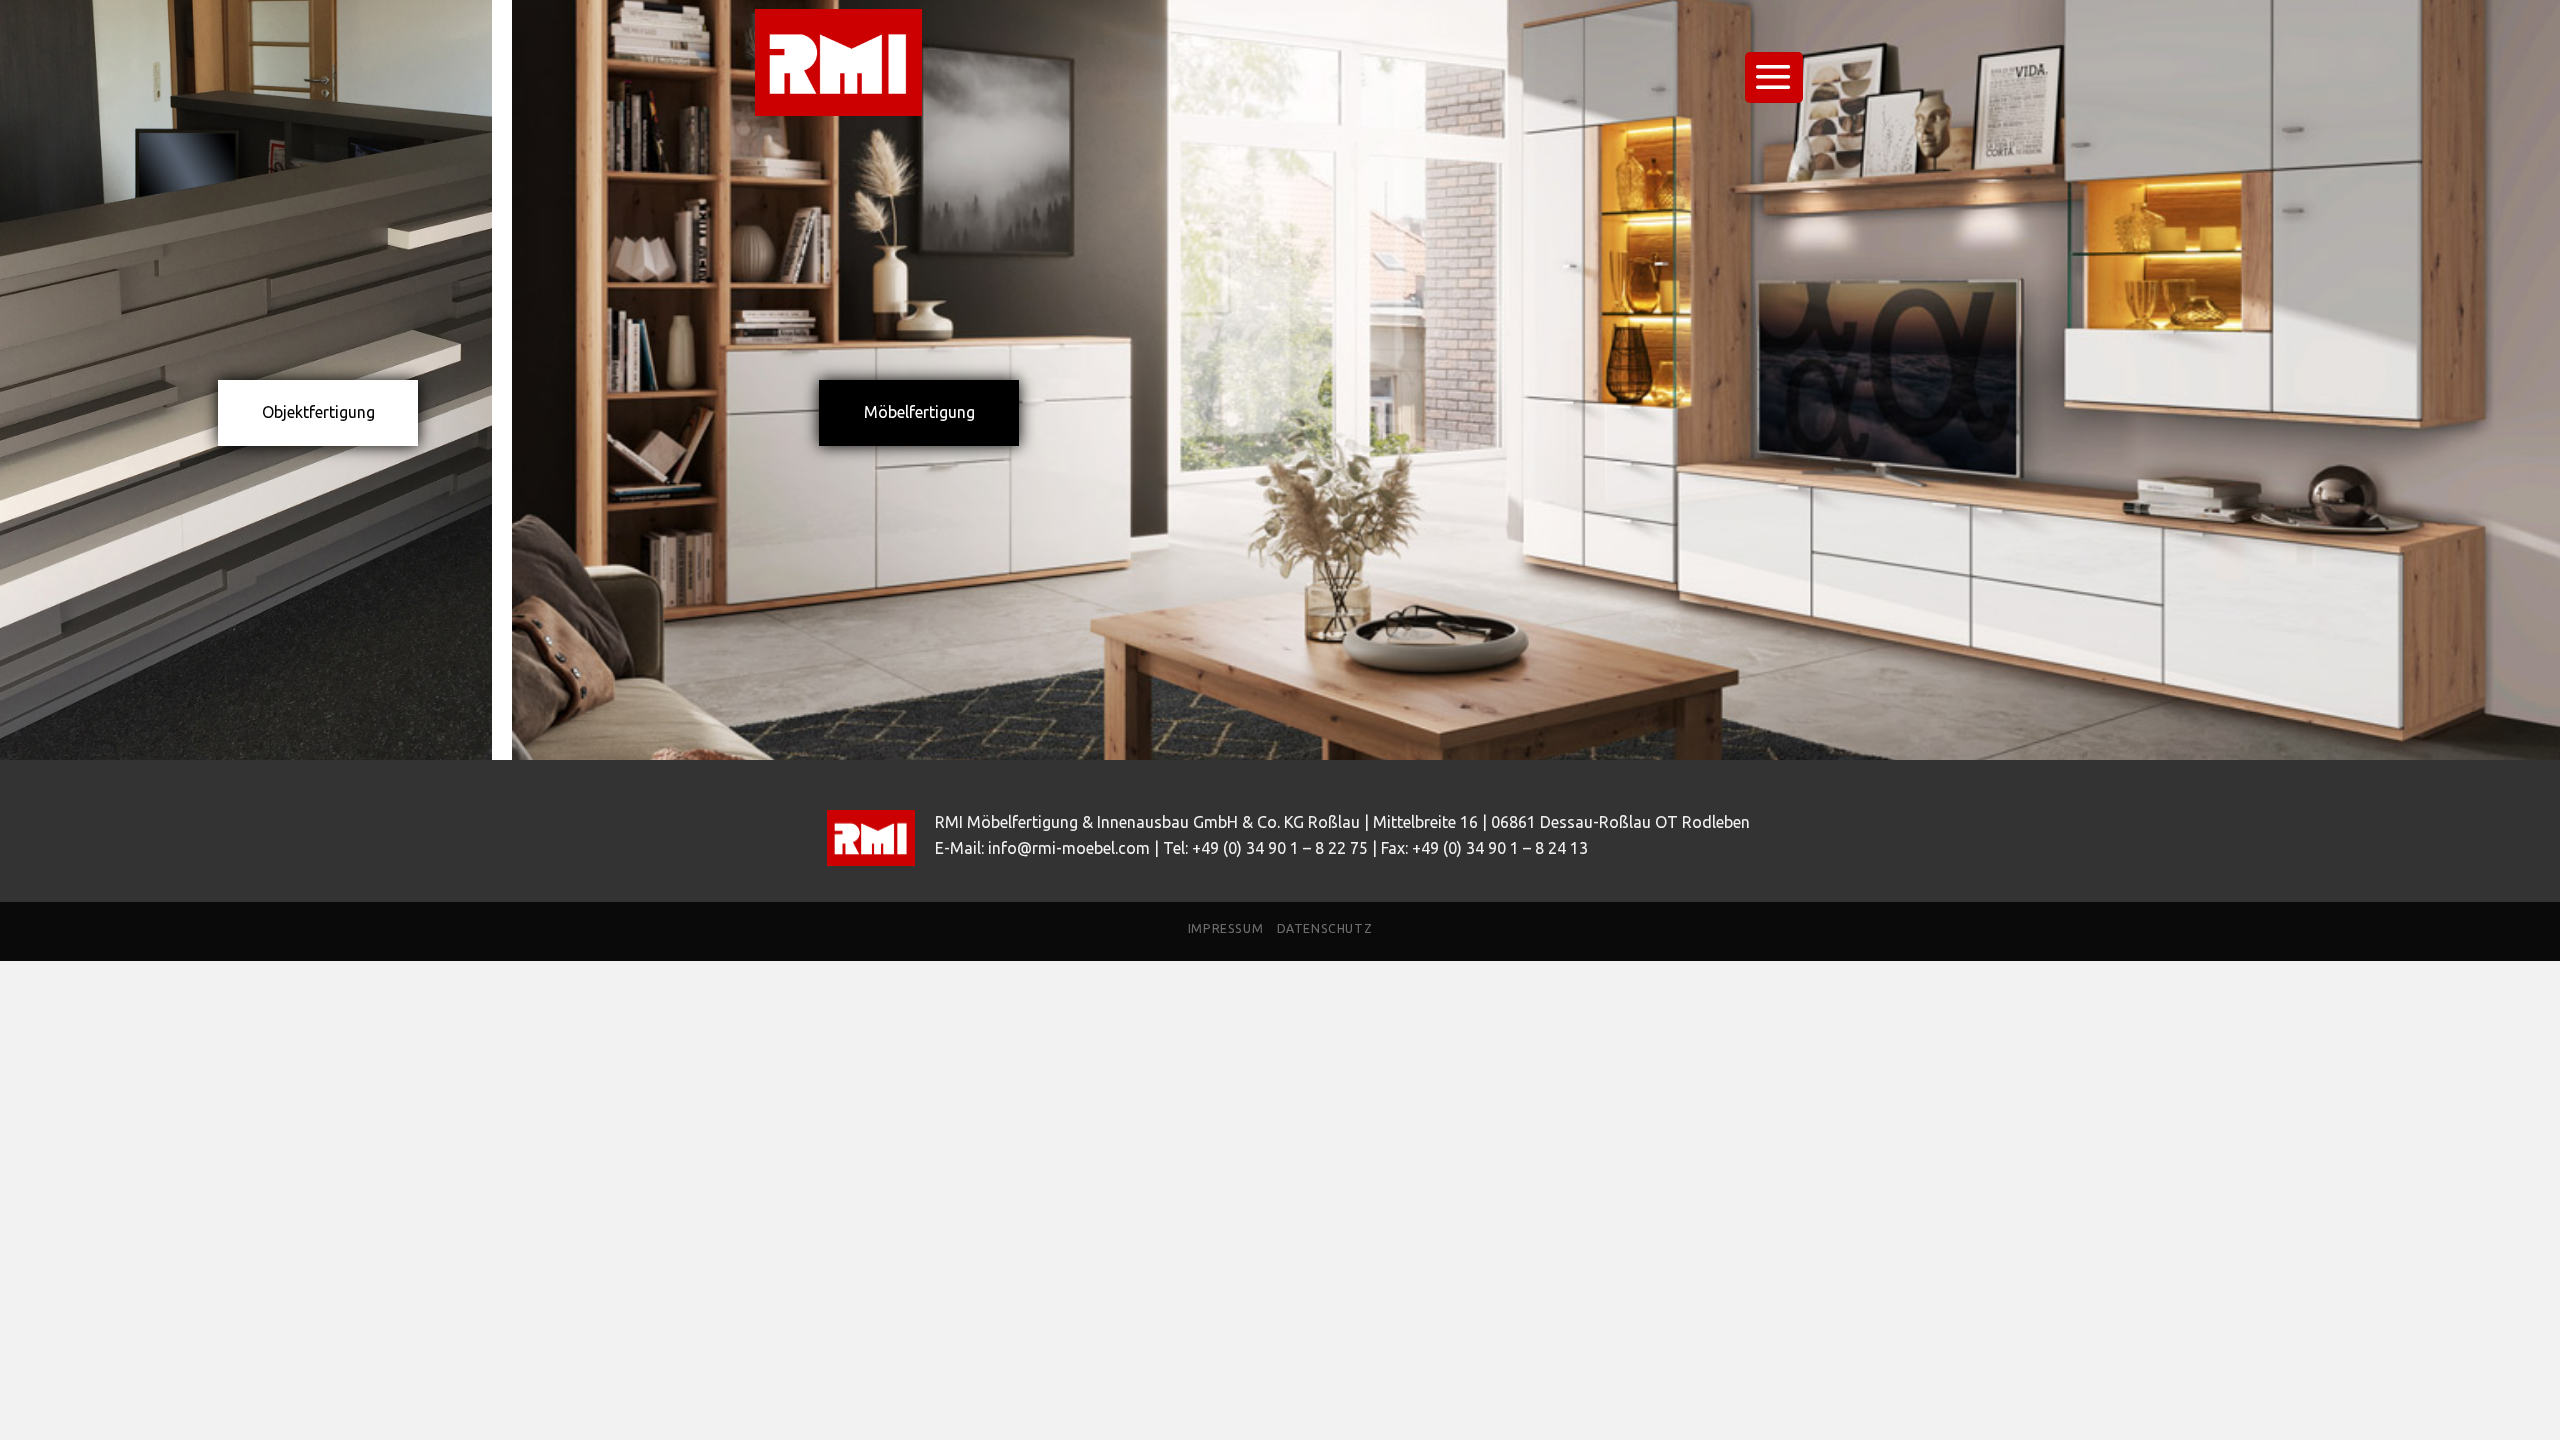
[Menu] (1774, 77)
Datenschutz (1325, 928)
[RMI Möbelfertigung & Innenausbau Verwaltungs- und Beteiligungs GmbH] (855, 62)
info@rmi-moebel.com (1069, 848)
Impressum (1226, 928)
